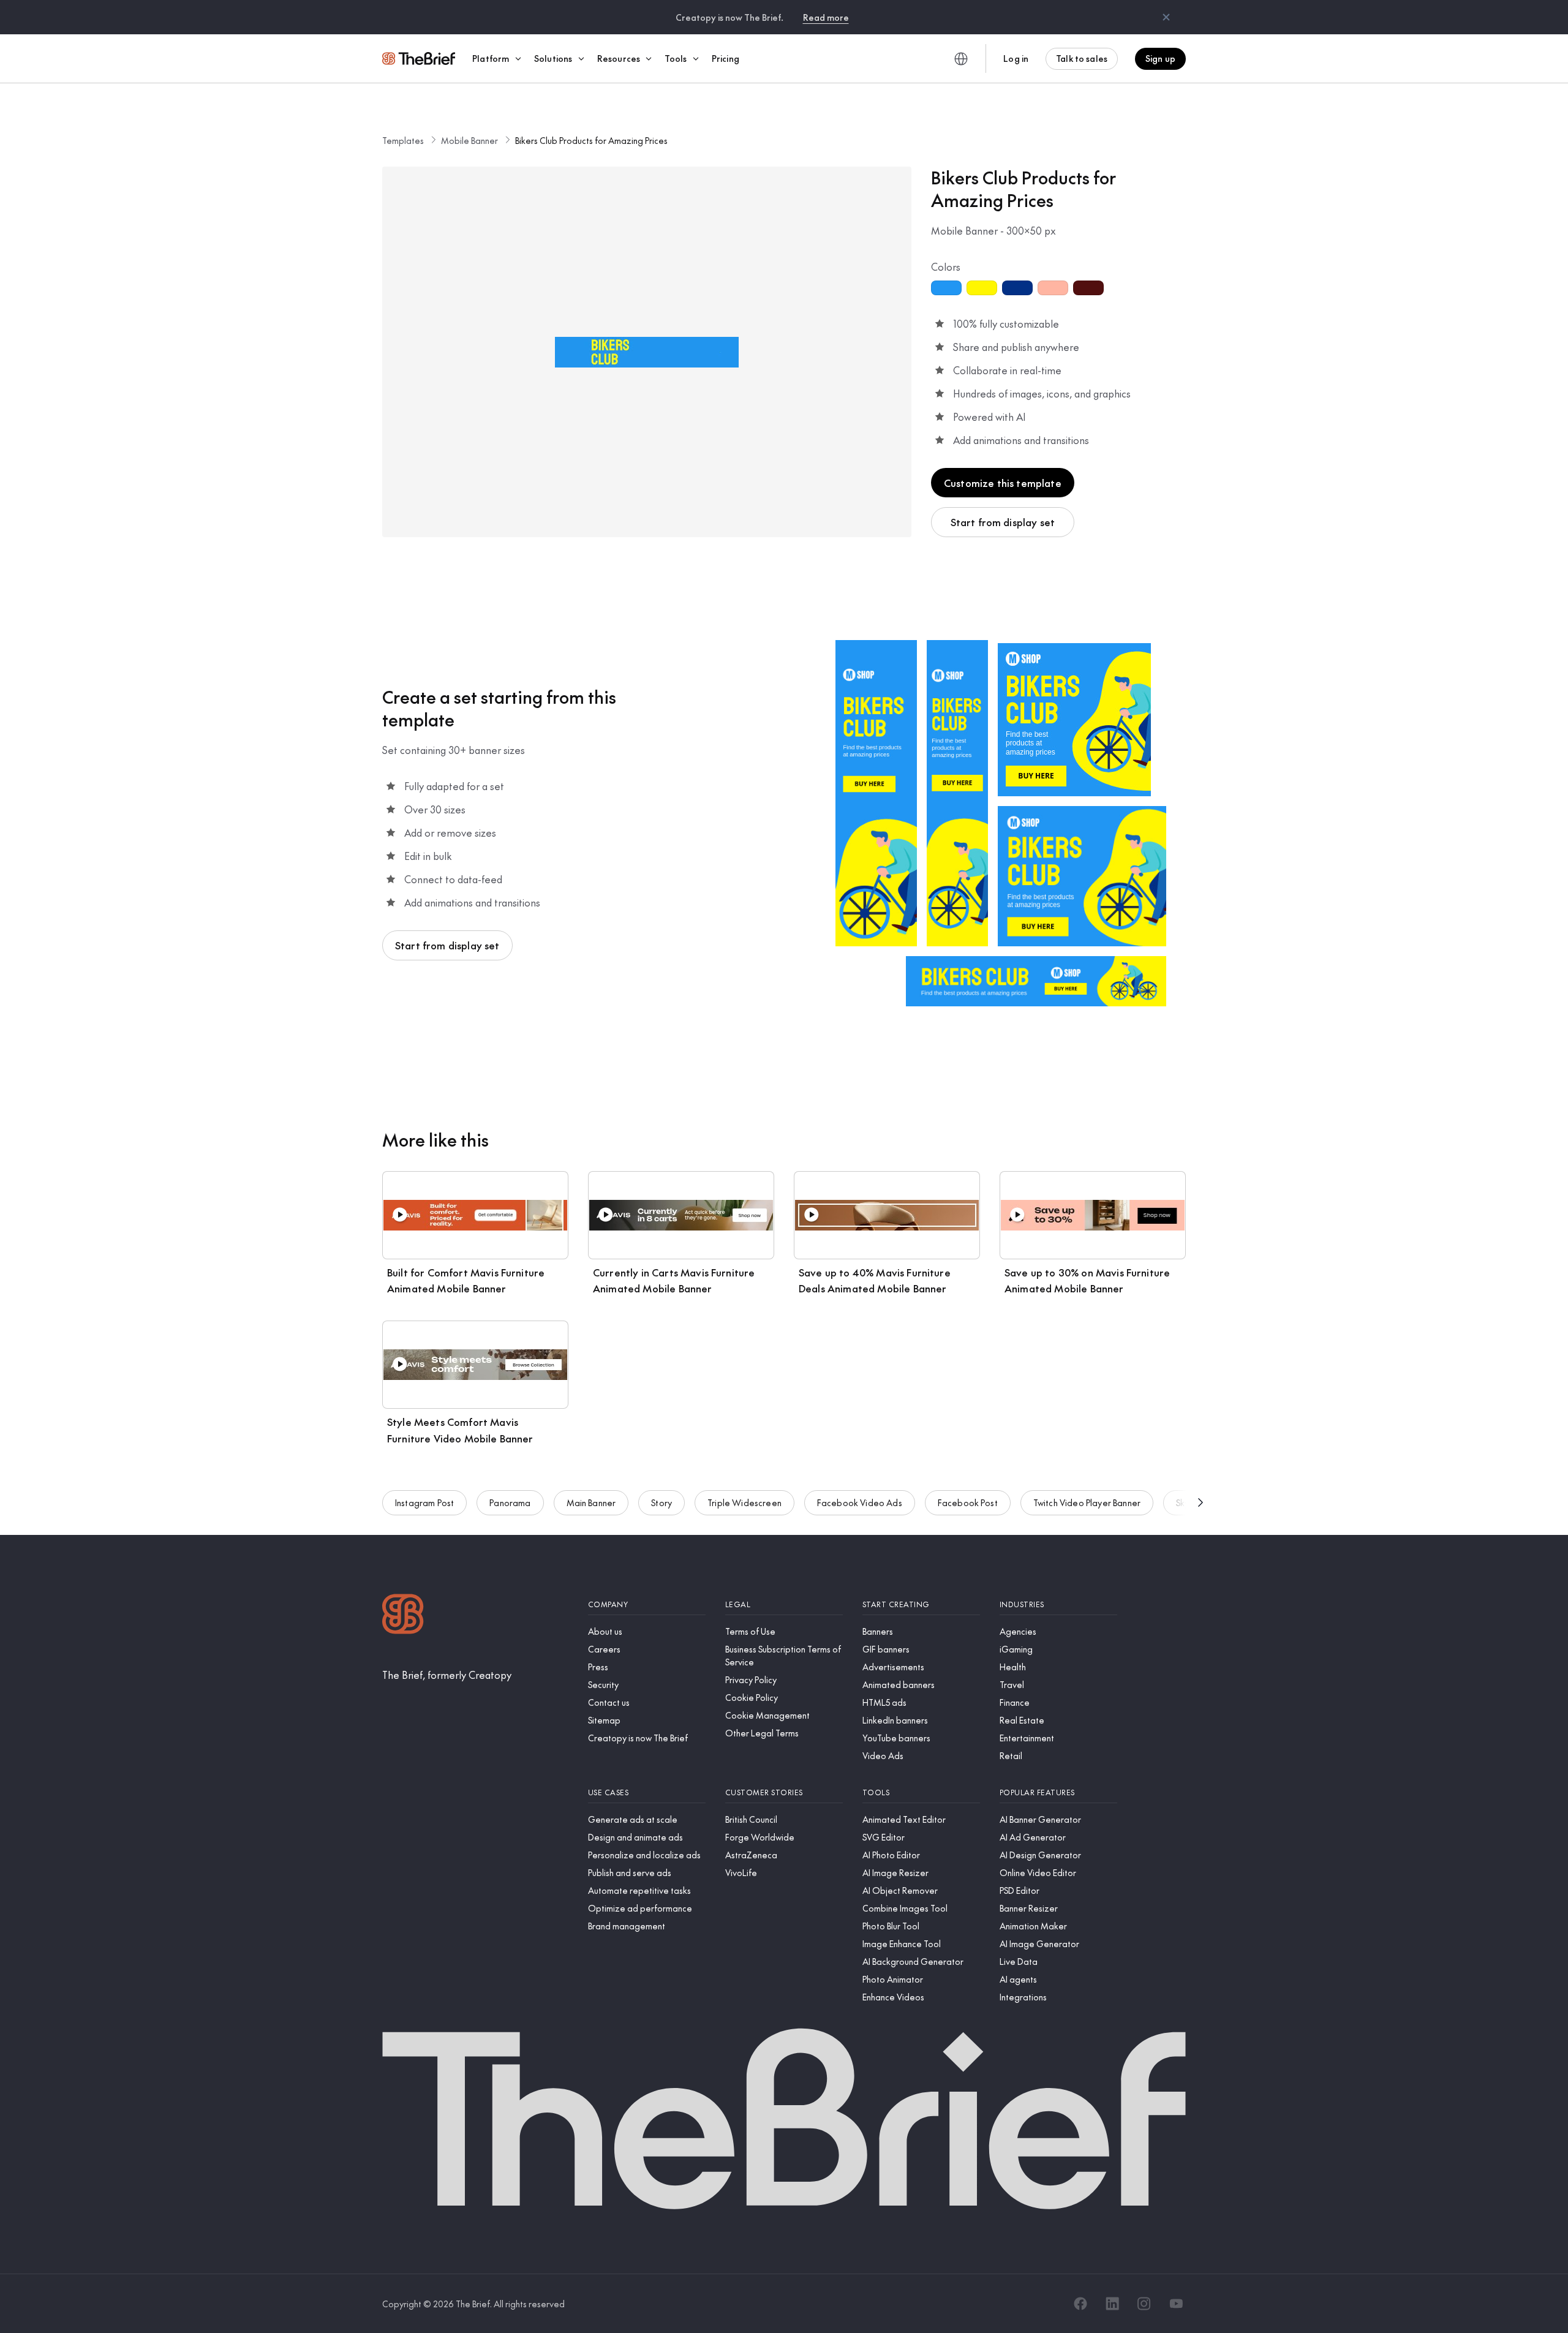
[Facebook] (1080, 2304)
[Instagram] (1144, 2304)
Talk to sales (1082, 58)
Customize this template (1003, 483)
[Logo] (403, 1615)
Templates (403, 140)
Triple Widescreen (744, 1502)
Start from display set (1003, 522)
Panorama (510, 1502)
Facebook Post (968, 1502)
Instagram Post (424, 1502)
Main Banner (591, 1502)
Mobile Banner (469, 140)
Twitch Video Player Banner (1087, 1502)
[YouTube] (1176, 2304)
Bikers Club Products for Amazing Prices (591, 140)
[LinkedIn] (1112, 2304)
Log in (1016, 58)
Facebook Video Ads (860, 1502)
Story (661, 1502)
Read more (826, 17)
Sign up (1160, 58)
